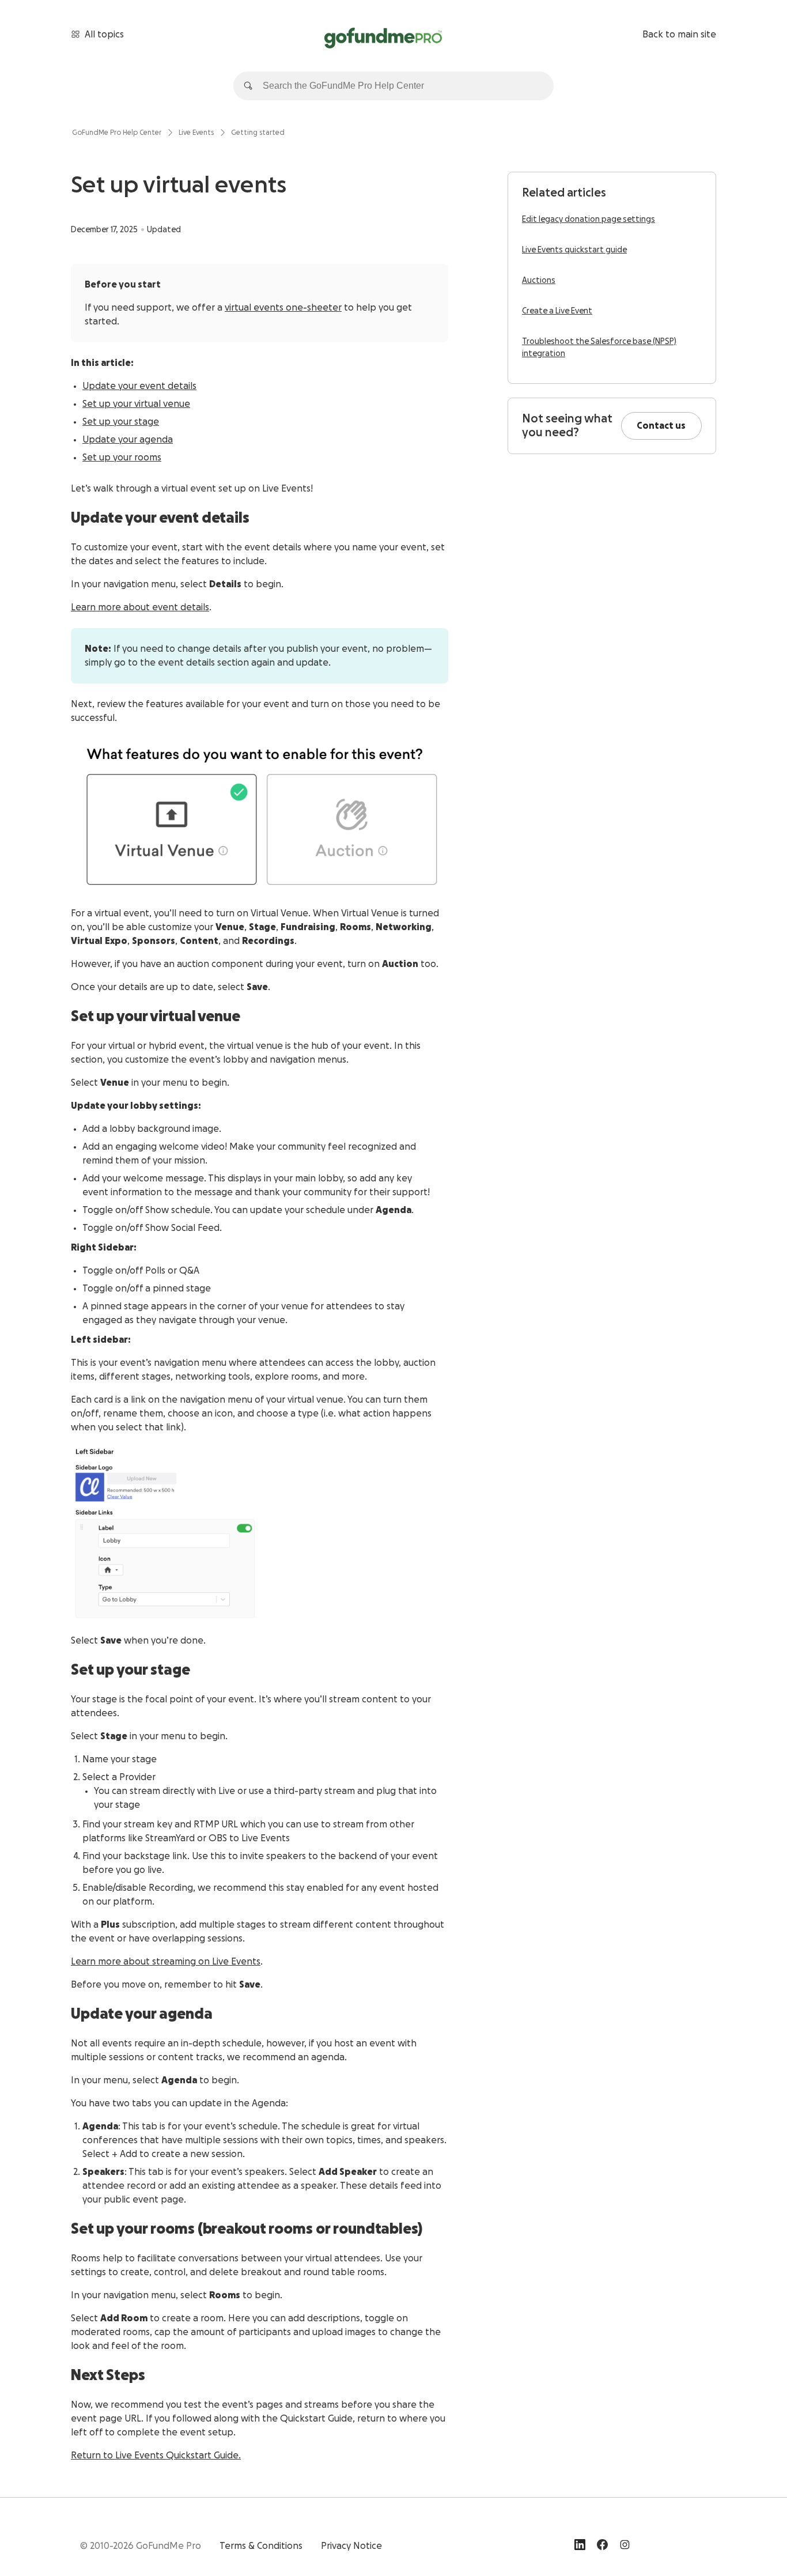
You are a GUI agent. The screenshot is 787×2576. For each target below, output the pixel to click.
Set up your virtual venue (136, 404)
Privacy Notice (351, 2546)
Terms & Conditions (261, 2546)
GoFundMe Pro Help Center (117, 133)
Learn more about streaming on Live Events (166, 1962)
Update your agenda (128, 440)
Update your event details (139, 386)
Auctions (539, 281)
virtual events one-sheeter (283, 308)
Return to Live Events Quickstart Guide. (156, 2456)
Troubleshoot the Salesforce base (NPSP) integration (599, 348)
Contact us (661, 426)
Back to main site (679, 35)
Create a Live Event (557, 311)
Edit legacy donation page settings (589, 220)
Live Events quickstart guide (574, 250)
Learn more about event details (140, 607)
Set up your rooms (122, 458)
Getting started (258, 133)
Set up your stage (121, 422)
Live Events (196, 133)
